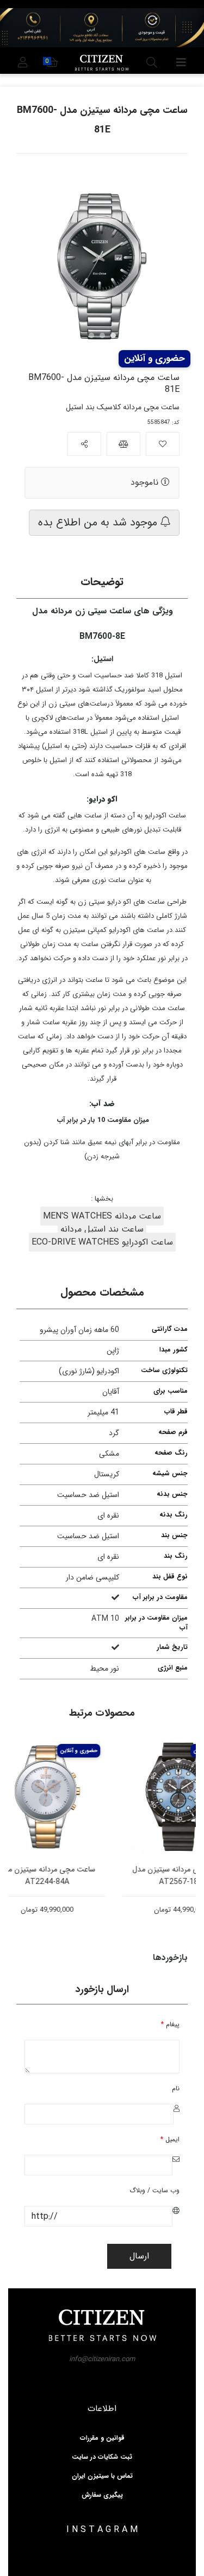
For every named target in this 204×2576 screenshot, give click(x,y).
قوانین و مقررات (102, 2438)
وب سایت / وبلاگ (154, 2190)
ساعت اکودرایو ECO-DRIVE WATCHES (102, 1242)
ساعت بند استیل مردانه (102, 1229)
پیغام (170, 2024)
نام (176, 2088)
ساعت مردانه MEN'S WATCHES (102, 1216)
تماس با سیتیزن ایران (102, 2476)
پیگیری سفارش (102, 2495)
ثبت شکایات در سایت (102, 2457)
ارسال (139, 2256)
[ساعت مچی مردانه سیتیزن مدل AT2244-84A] (66, 1797)
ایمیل (170, 2139)
